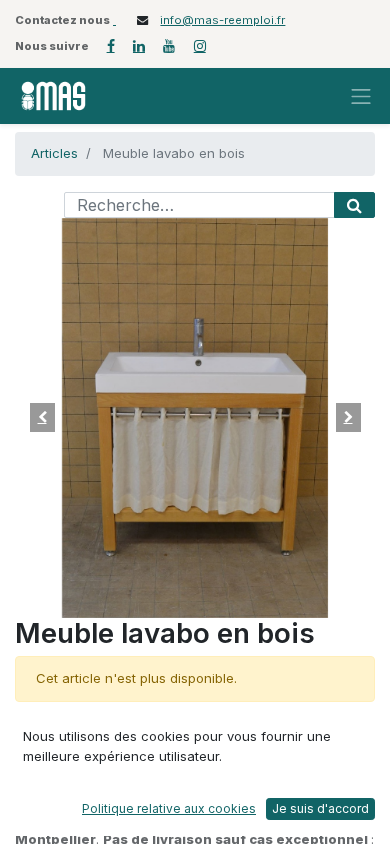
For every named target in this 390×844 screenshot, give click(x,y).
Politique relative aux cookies (169, 808)
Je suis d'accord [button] (320, 808)
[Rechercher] (354, 205)
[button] (42, 418)
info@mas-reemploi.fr (222, 20)
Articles (54, 153)
